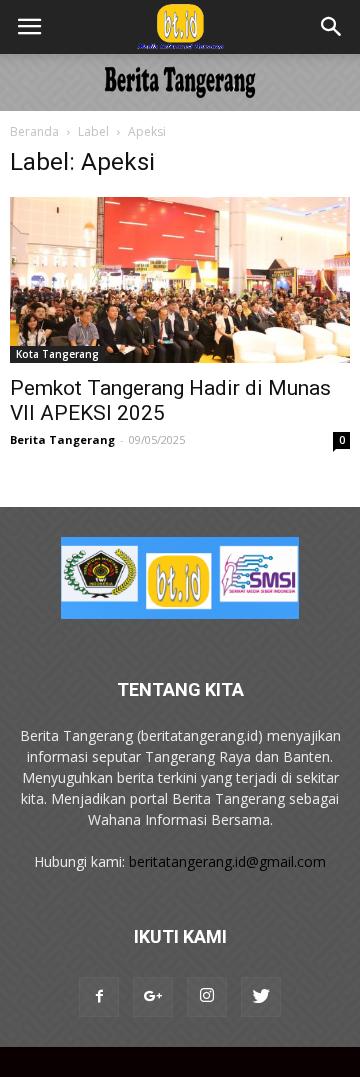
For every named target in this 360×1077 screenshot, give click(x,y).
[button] (332, 27)
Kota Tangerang (57, 354)
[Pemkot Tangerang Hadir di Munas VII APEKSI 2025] (180, 280)
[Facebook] (99, 997)
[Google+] (153, 997)
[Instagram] (207, 997)
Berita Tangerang (62, 439)
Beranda (34, 131)
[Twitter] (261, 997)
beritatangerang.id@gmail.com (227, 861)
